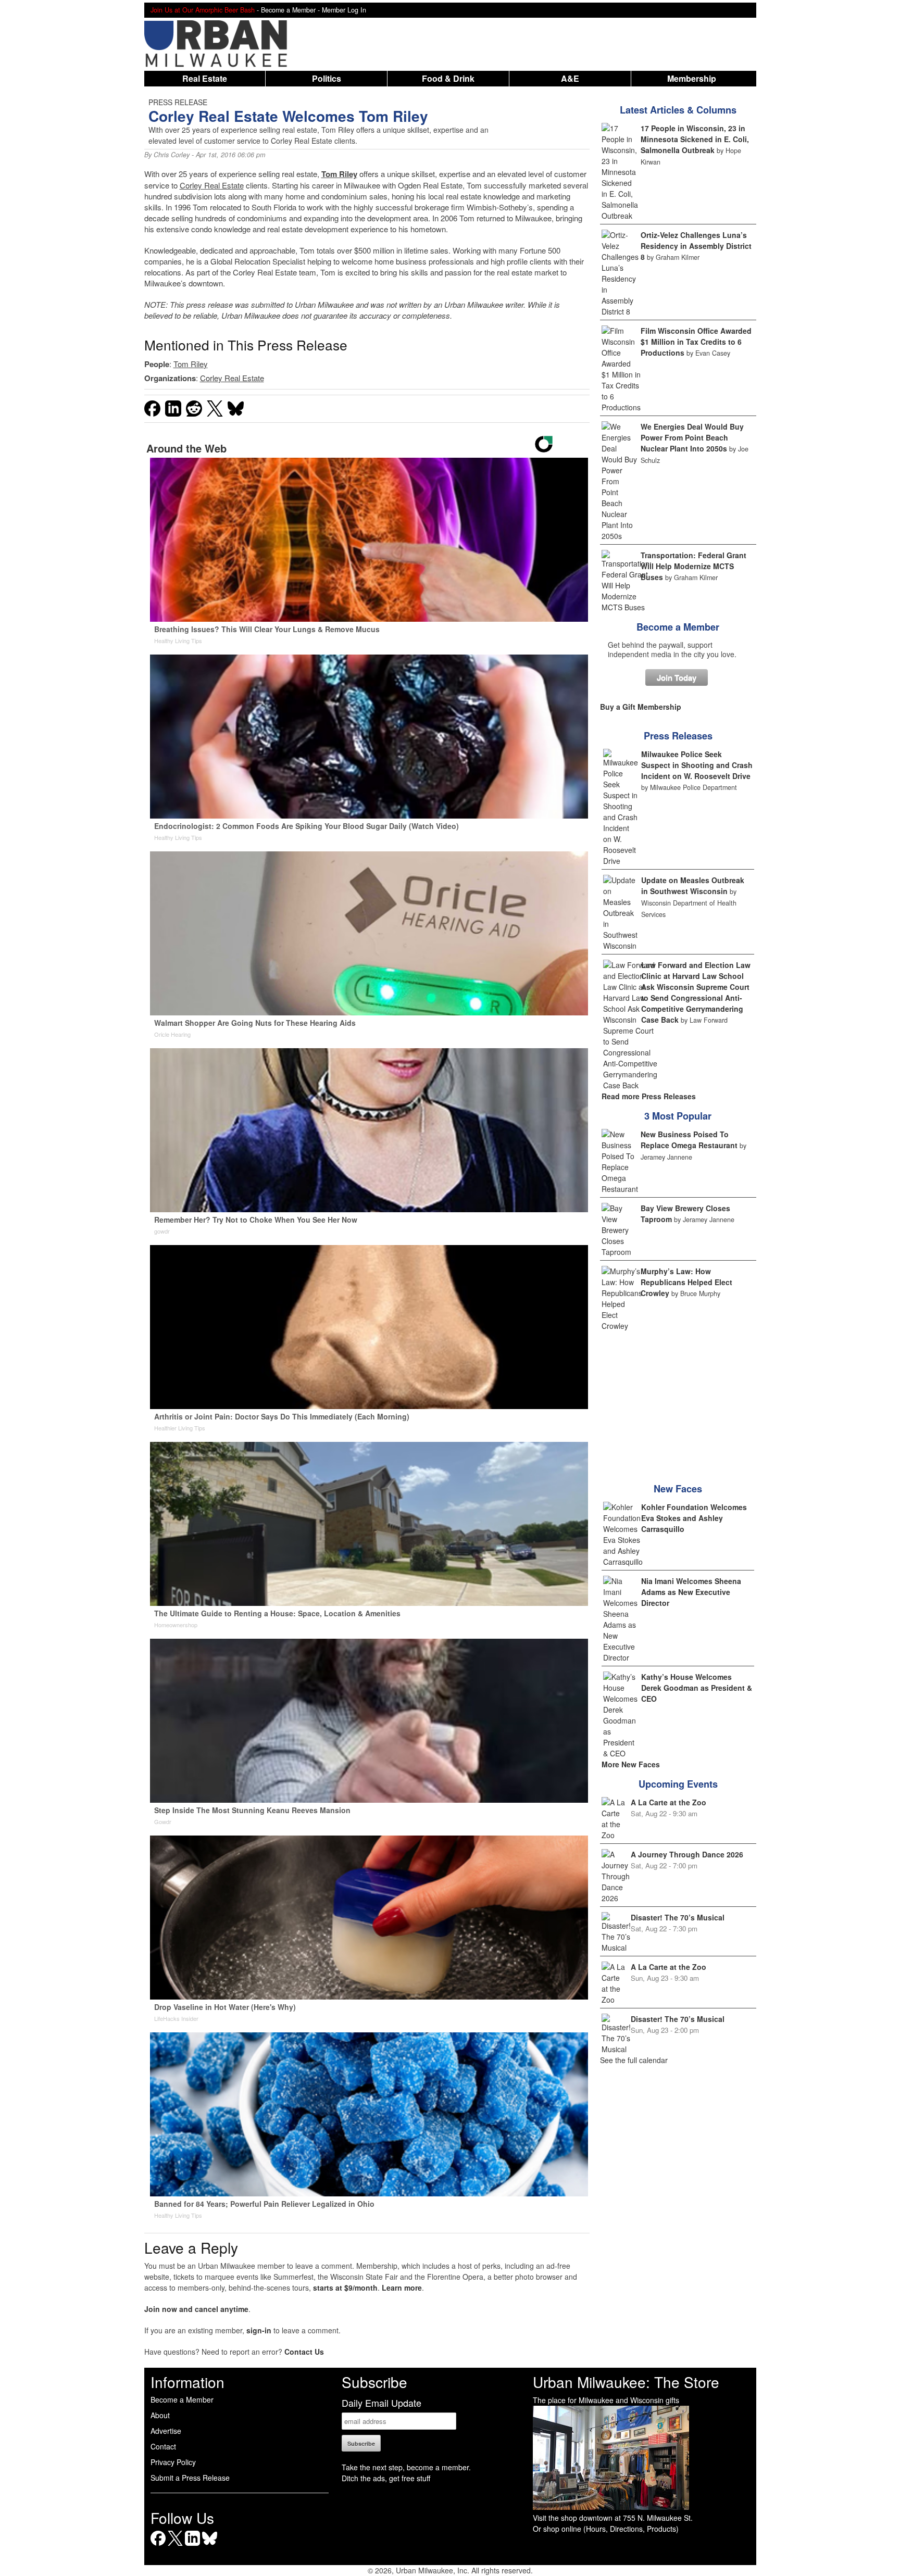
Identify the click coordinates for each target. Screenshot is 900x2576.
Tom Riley (339, 174)
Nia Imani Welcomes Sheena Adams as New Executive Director (691, 1592)
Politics (327, 78)
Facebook (158, 2546)
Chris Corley (172, 155)
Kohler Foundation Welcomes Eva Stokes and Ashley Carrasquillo (694, 1518)
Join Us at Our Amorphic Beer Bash (203, 10)
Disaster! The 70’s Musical (678, 1917)
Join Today (677, 677)
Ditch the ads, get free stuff (386, 2478)
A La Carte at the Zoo (668, 1802)
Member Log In (344, 10)
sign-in (259, 2330)
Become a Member (678, 627)
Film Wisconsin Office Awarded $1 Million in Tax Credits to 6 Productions (696, 342)
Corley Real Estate (212, 185)
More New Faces (631, 1764)
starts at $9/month (345, 2288)
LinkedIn (192, 2546)
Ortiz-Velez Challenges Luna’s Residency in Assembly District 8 (696, 246)
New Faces (678, 1489)
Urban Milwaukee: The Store (626, 2382)
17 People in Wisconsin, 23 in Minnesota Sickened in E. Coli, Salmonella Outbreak (695, 139)
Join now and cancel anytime (196, 2309)
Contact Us (304, 2352)
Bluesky (210, 2546)
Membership (692, 78)
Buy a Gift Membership (641, 707)
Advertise (166, 2431)
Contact (163, 2446)
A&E (570, 78)
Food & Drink (448, 78)
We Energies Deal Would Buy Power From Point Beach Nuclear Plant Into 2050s (692, 437)
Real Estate (205, 78)
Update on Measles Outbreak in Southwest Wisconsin (693, 885)
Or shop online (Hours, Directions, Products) (606, 2529)
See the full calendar (634, 2060)
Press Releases (678, 736)
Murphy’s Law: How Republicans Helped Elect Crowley (686, 1282)
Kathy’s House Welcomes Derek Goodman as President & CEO (697, 1688)
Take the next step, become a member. (406, 2467)
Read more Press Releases (649, 1096)
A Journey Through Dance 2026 (687, 1854)
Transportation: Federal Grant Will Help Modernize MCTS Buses (693, 566)
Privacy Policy (173, 2462)
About (160, 2415)
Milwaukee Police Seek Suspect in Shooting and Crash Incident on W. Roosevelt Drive (697, 765)
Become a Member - (291, 10)
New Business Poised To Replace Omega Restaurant (689, 1140)
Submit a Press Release (190, 2478)
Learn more (402, 2288)
